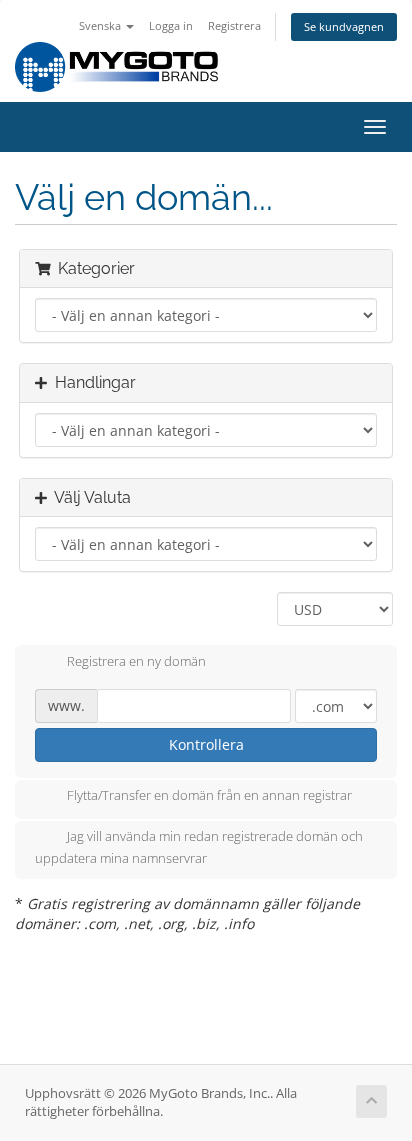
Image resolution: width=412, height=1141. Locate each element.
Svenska (101, 25)
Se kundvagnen (344, 26)
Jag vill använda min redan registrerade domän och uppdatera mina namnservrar (199, 848)
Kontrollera (206, 744)
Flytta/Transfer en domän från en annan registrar (209, 796)
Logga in (171, 25)
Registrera (234, 25)
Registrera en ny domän (136, 661)
